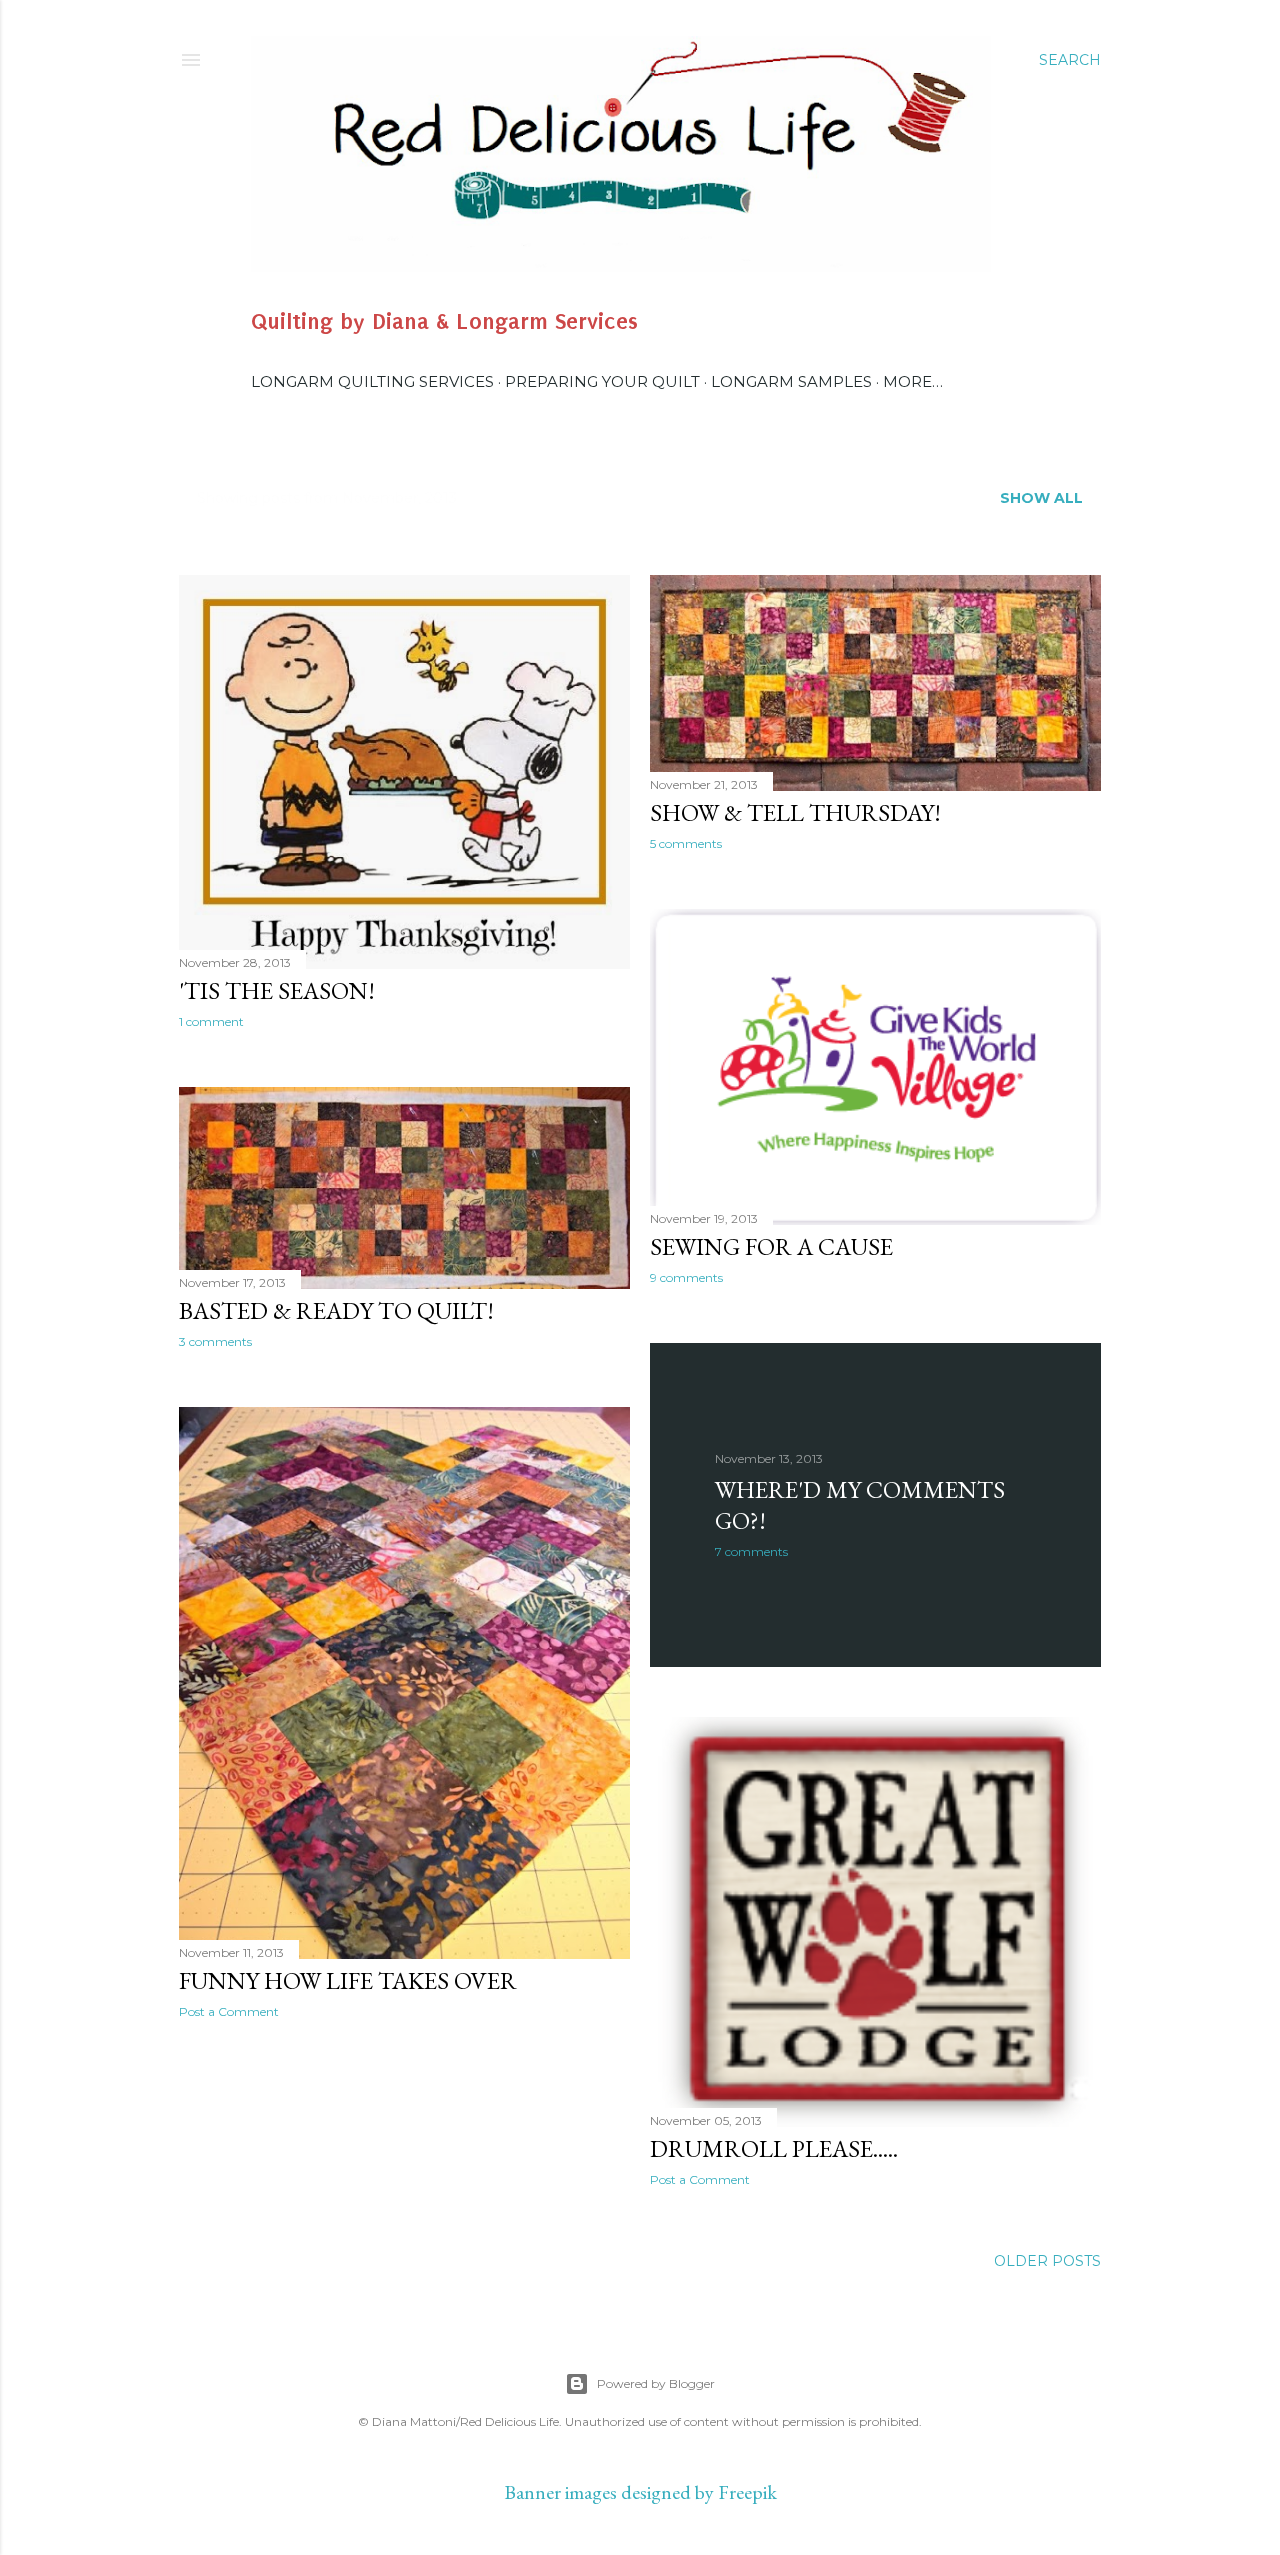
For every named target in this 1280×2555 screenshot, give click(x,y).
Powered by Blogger (656, 2383)
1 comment (211, 1021)
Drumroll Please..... (774, 2148)
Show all (1041, 498)
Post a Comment (229, 2011)
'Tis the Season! (277, 990)
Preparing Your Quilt (602, 381)
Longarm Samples (791, 381)
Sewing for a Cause (771, 1246)
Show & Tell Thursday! (795, 812)
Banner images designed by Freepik (640, 2492)
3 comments (215, 1341)
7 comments (751, 1551)
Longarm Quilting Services (372, 381)
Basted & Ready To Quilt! (336, 1310)
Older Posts (1047, 2261)
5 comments (686, 843)
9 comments (686, 1277)
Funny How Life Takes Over (348, 1980)
